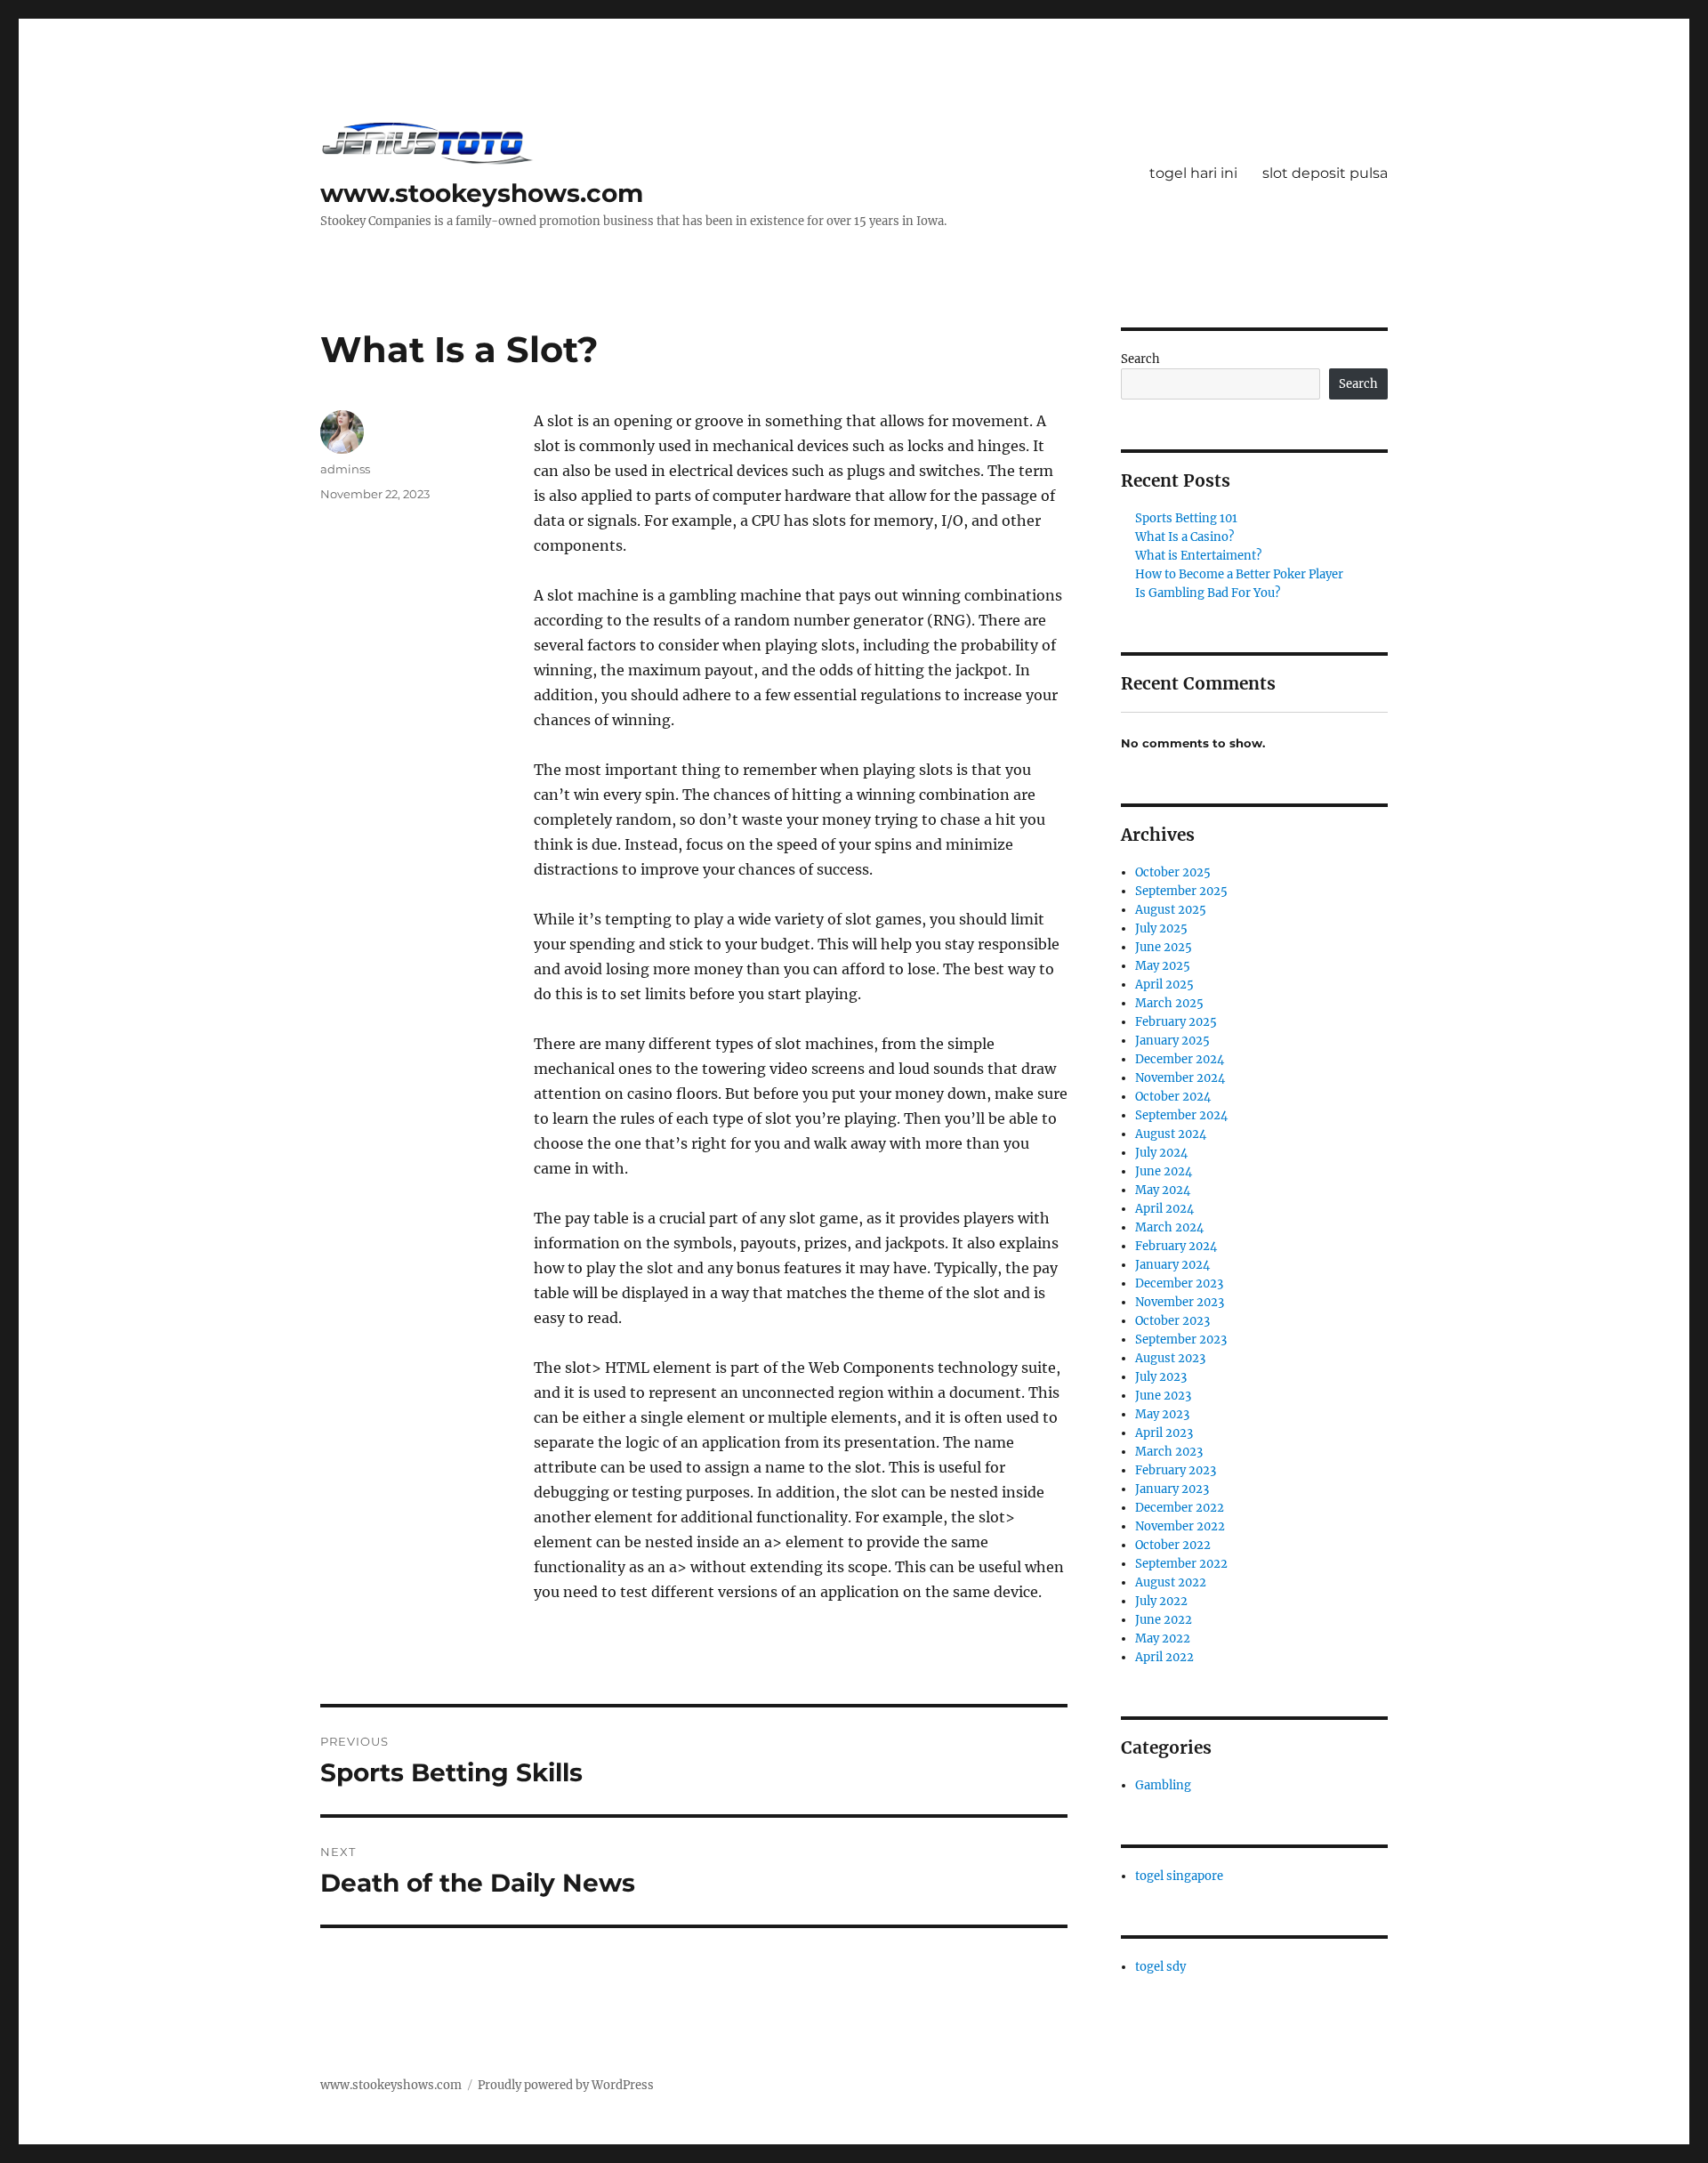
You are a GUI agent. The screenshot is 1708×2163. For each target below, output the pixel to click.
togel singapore (1179, 1876)
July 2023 (1161, 1377)
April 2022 (1164, 1657)
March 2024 (1169, 1227)
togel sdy (1160, 1967)
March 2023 (1169, 1452)
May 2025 (1163, 966)
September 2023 (1181, 1340)
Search (1140, 359)
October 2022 (1173, 1545)
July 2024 (1161, 1153)
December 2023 (1179, 1283)
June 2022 (1164, 1620)
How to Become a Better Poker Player (1239, 574)
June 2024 (1164, 1171)
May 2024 (1163, 1190)
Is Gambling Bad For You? (1208, 593)
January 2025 (1172, 1041)
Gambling (1163, 1785)
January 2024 (1172, 1265)
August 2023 (1170, 1358)
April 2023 (1164, 1433)
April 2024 (1164, 1209)
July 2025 (1161, 928)
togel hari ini (1193, 173)
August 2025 (1171, 910)
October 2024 (1173, 1097)
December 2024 (1180, 1059)
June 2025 (1164, 947)
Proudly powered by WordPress (566, 2085)
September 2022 (1181, 1564)
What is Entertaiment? (1198, 556)
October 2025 (1173, 872)
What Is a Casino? (1184, 537)
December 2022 (1180, 1508)
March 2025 (1169, 1003)
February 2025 (1176, 1022)
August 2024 (1171, 1134)
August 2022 (1171, 1582)
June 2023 (1163, 1396)
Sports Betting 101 (1186, 518)
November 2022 (1180, 1526)
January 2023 (1172, 1489)
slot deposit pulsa (1325, 173)
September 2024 (1181, 1115)
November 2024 (1180, 1078)
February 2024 (1176, 1246)
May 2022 (1163, 1638)
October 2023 (1172, 1321)
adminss (345, 469)
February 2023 (1176, 1470)
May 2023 (1162, 1414)
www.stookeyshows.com (482, 193)
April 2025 (1164, 985)
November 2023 (1180, 1302)
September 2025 (1181, 891)
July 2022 (1161, 1601)
